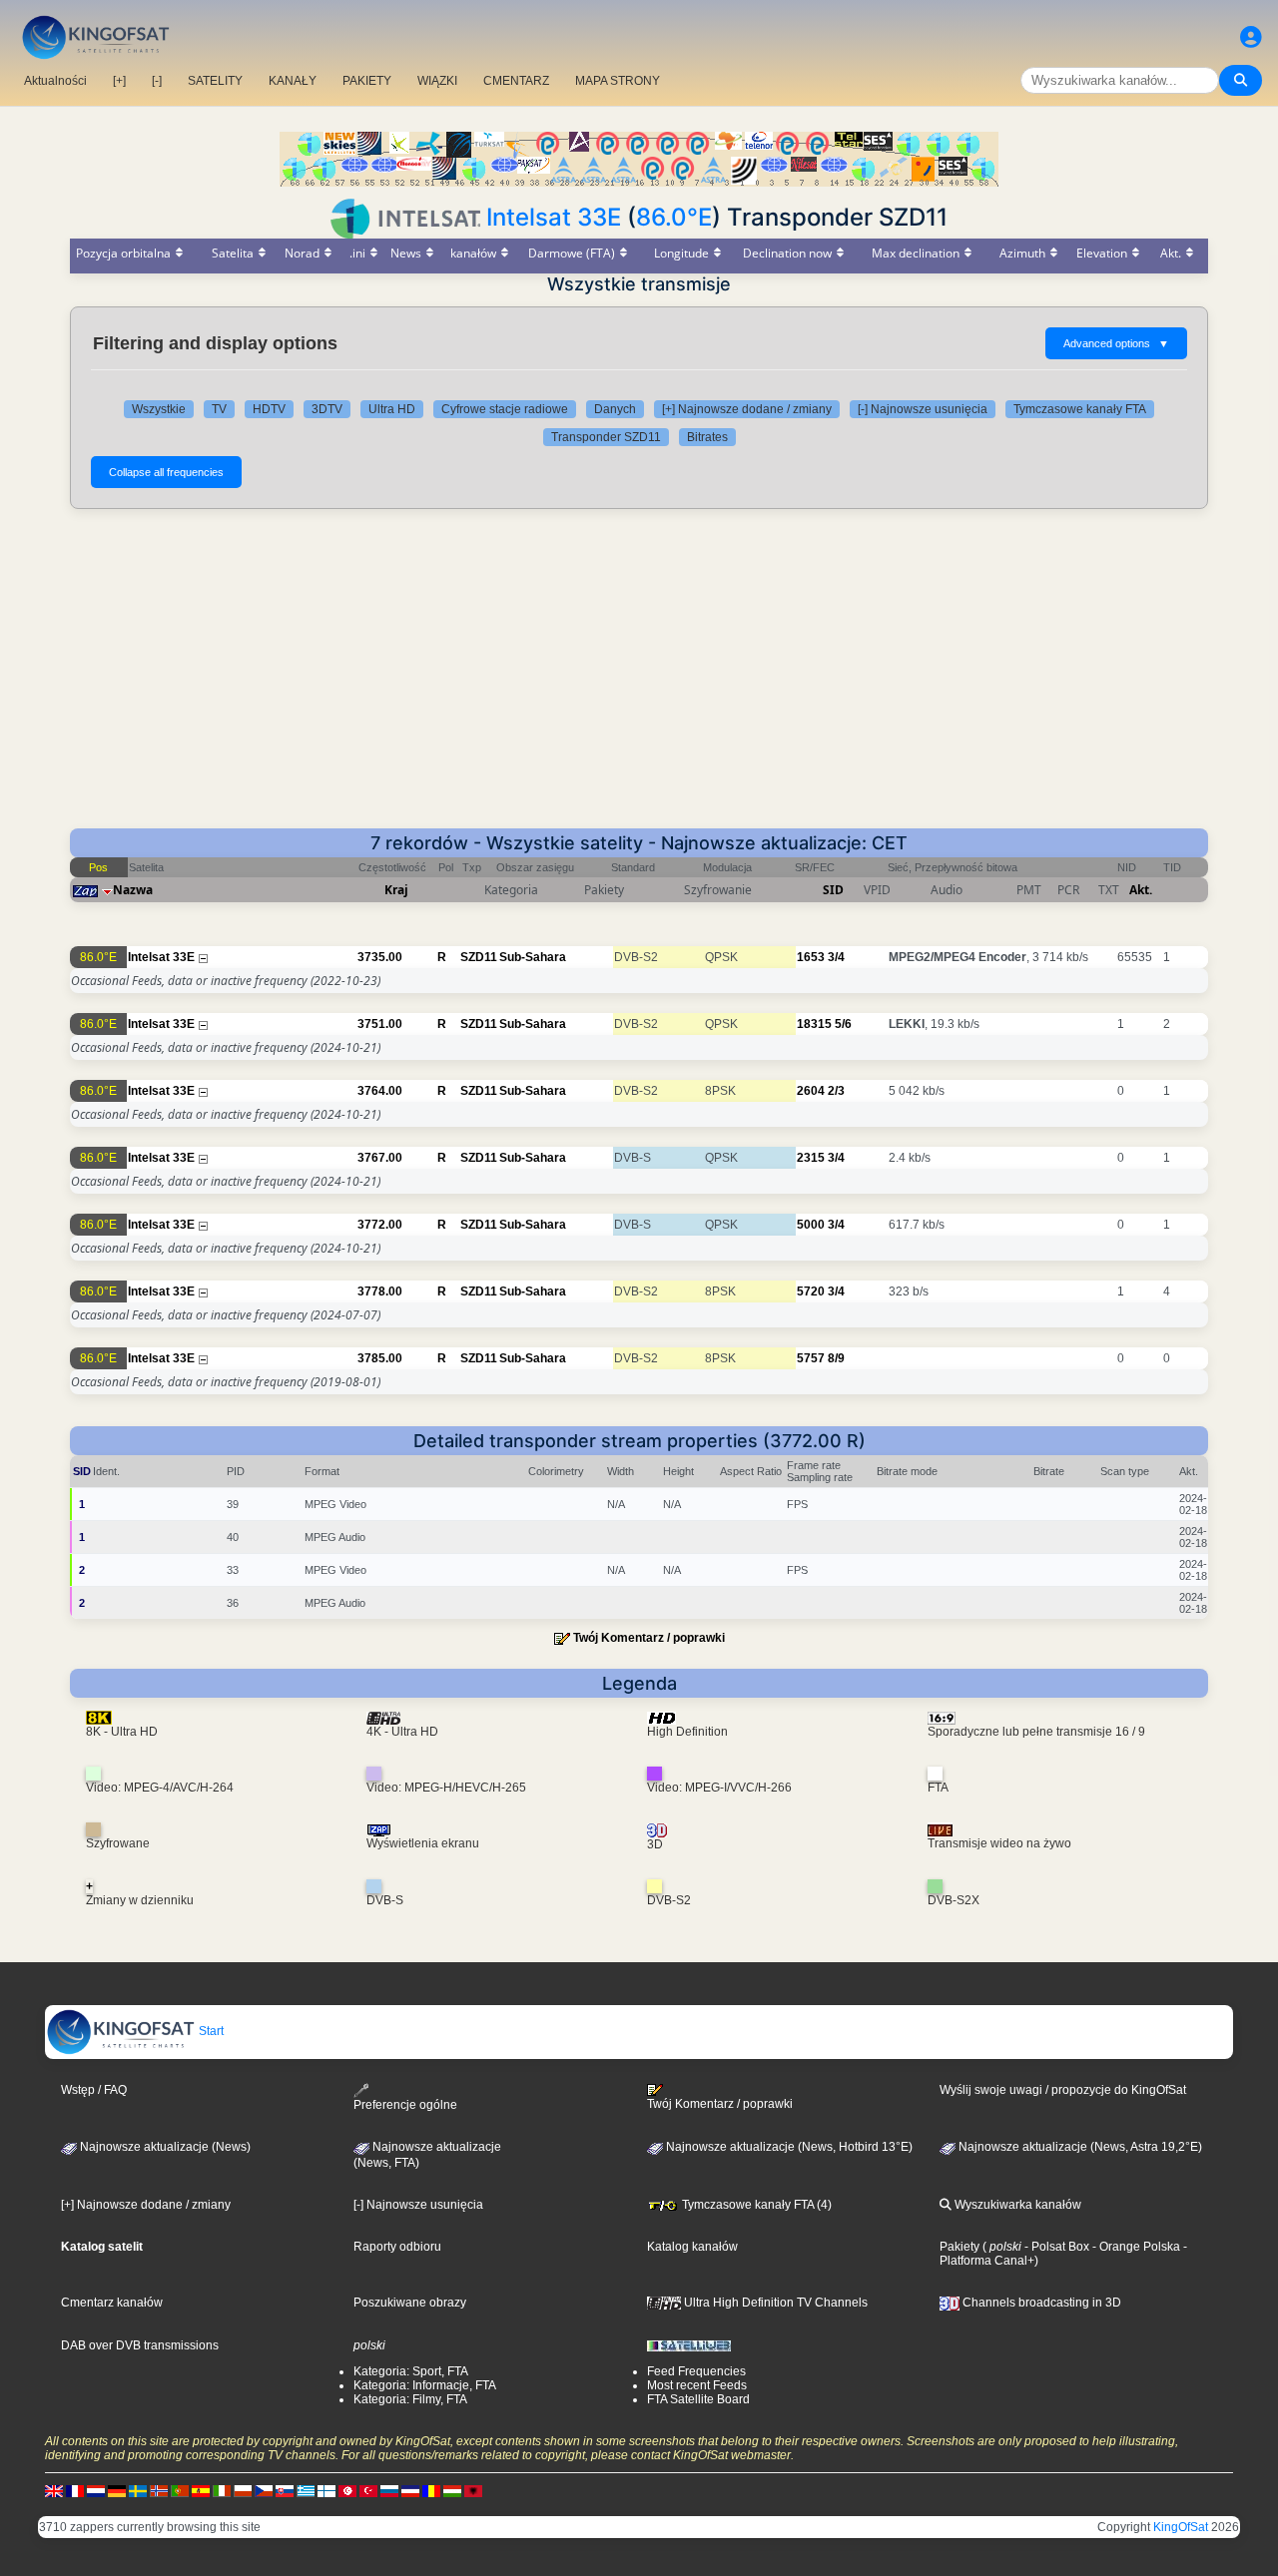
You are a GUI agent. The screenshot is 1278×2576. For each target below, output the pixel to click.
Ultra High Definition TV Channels (774, 2303)
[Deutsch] (117, 2490)
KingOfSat (1181, 2527)
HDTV (269, 409)
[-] (157, 81)
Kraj (396, 890)
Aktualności (55, 81)
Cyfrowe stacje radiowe (505, 409)
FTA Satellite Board (698, 2399)
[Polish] (243, 2490)
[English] (54, 2490)
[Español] (201, 2490)
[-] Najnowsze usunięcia (923, 409)
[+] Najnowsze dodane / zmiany (747, 409)
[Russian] (389, 2490)
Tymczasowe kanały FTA (1080, 409)
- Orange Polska (1135, 2247)
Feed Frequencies (696, 2371)
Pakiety (959, 2247)
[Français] (75, 2490)
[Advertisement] (639, 679)
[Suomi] (326, 2490)
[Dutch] (96, 2490)
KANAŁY (293, 81)
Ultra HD (392, 409)
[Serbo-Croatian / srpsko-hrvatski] (410, 2490)
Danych (615, 409)
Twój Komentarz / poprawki (649, 1638)
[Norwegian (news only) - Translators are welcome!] (159, 2490)
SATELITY (215, 81)
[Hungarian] (452, 2490)
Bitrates (707, 437)
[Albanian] (473, 2490)
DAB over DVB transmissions (140, 2345)
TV (219, 409)
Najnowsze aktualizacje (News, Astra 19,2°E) (1079, 2147)
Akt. (1141, 890)
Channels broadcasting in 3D (1040, 2303)
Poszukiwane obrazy (410, 2303)
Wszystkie (159, 409)
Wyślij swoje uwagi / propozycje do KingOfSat (1063, 2090)
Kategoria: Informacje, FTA (425, 2385)
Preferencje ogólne (405, 2105)
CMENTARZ (516, 81)
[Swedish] (138, 2490)
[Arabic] (347, 2490)
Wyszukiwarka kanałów (1016, 2205)
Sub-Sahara (533, 957)
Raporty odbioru (397, 2247)
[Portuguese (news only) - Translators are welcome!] (180, 2490)
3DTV (327, 409)
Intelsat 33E (554, 217)
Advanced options (1116, 343)
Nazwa (133, 890)
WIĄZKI (437, 81)
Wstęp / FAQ (94, 2090)
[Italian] (222, 2490)
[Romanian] (431, 2490)
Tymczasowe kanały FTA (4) (755, 2205)
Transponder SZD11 (606, 437)
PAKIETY (367, 81)
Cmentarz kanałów (112, 2303)
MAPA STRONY (618, 81)
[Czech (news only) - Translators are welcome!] (264, 2490)
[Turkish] (368, 2490)
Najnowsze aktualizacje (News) (164, 2147)
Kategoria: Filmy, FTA (410, 2399)
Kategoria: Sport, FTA (411, 2371)
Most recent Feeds (697, 2385)
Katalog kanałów (692, 2247)
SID (833, 890)
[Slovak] (285, 2490)
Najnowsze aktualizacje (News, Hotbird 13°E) (788, 2147)
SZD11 (479, 957)
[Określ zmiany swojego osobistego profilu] (1251, 37)
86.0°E (674, 217)
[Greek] (306, 2490)
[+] (119, 81)
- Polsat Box (1055, 2247)
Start (210, 2031)
